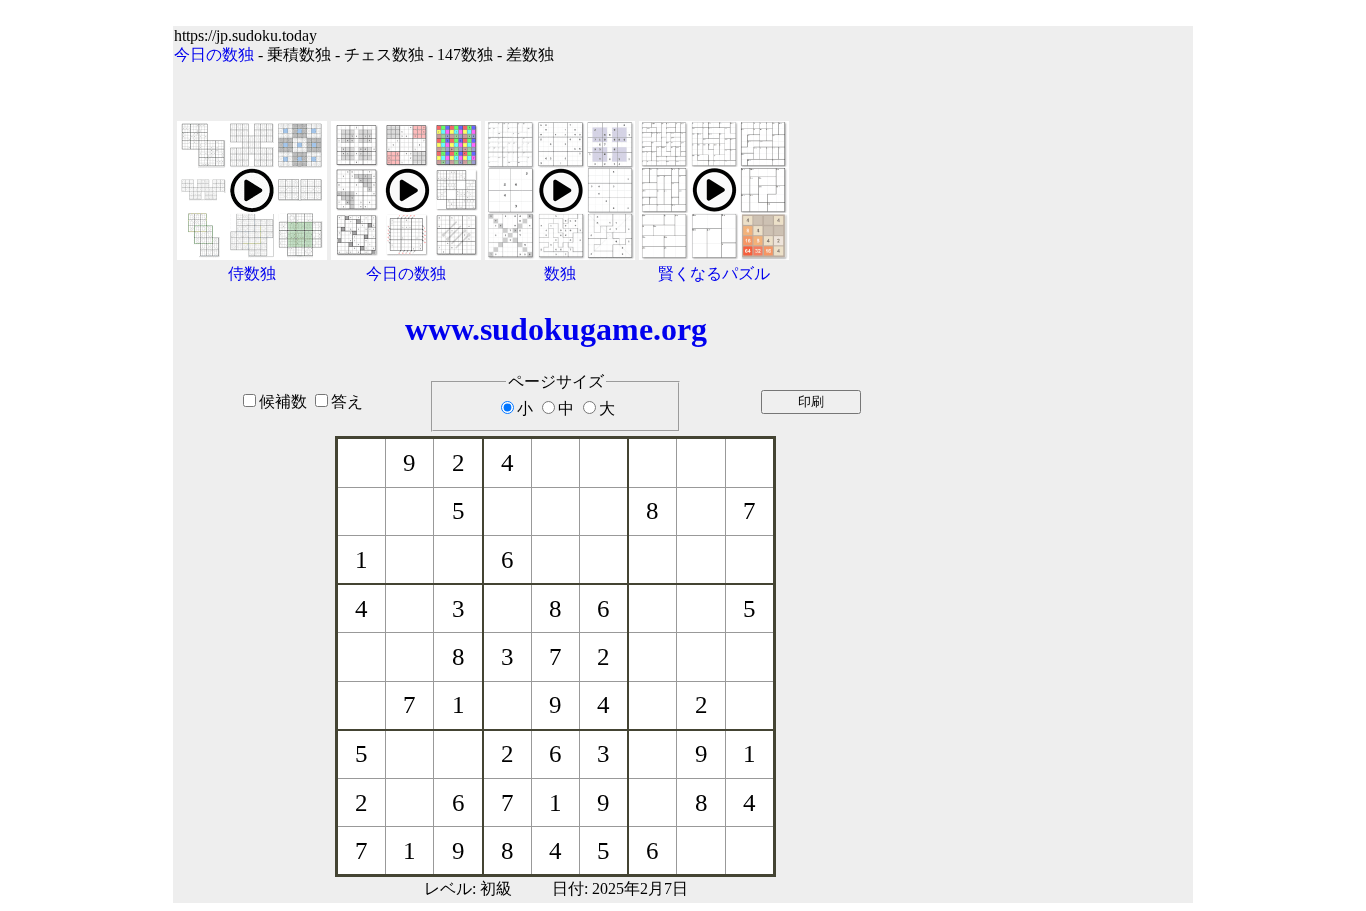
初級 (496, 888)
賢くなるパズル (714, 273)
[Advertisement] (1065, 452)
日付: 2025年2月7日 (620, 888)
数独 (560, 273)
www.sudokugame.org (556, 329)
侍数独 (252, 273)
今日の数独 (214, 54)
